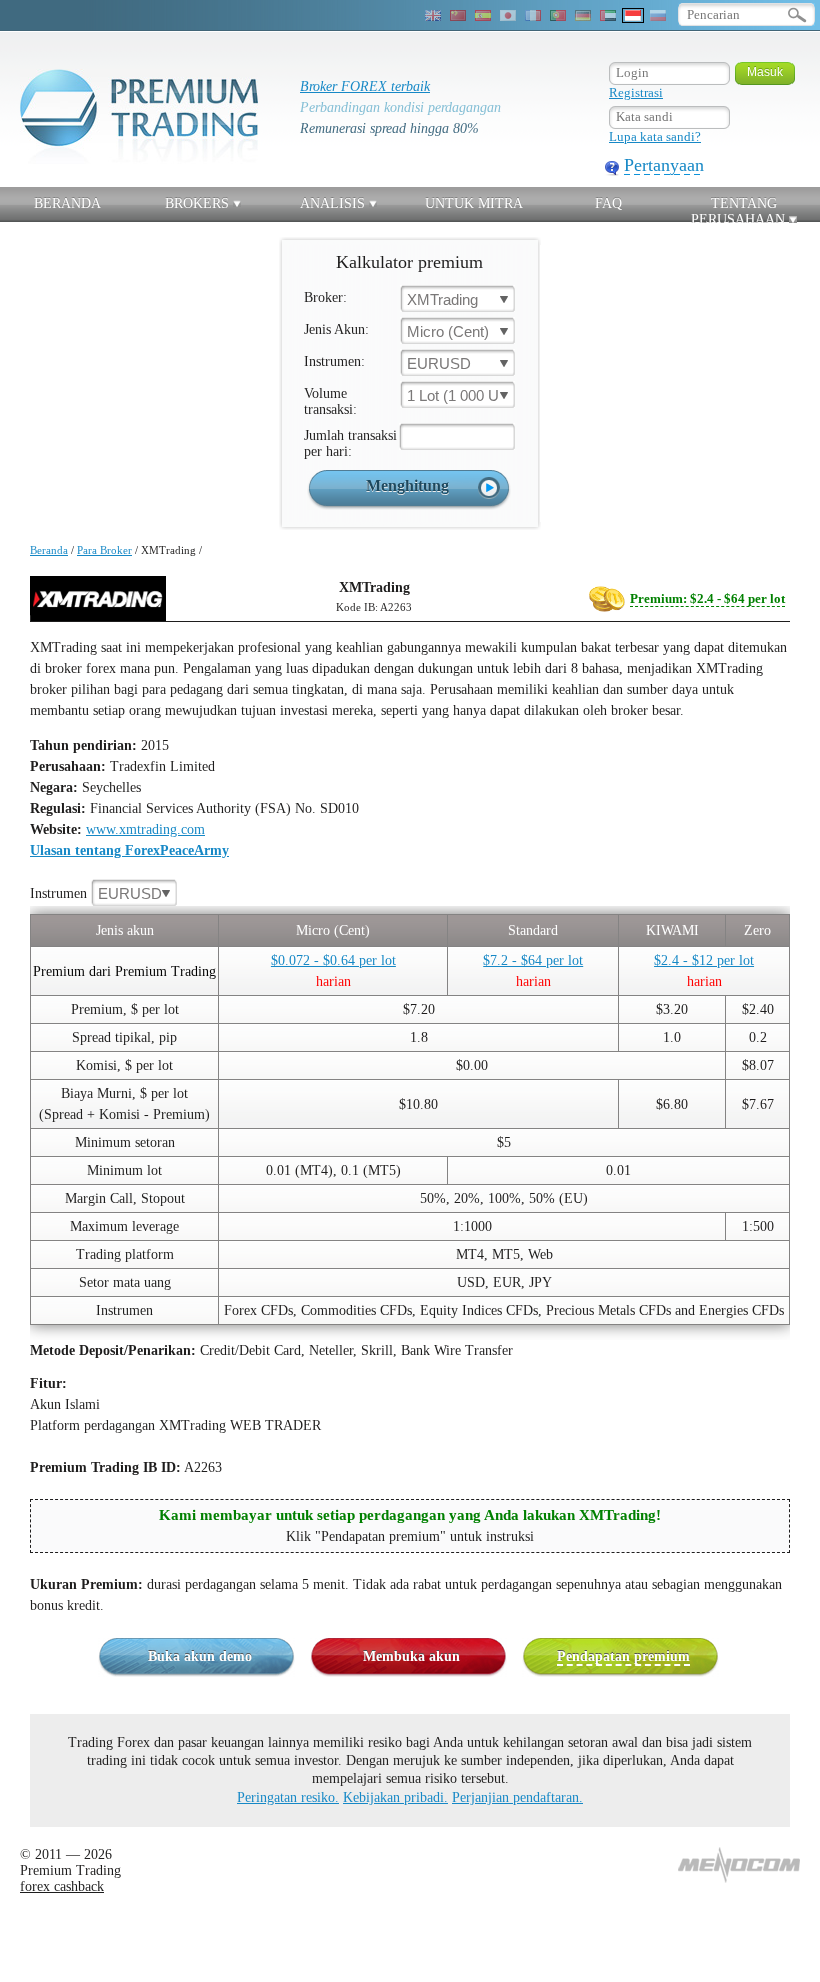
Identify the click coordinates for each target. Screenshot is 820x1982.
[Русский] (658, 15)
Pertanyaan (664, 165)
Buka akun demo (200, 1656)
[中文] (458, 15)
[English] (433, 15)
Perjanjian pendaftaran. (517, 1797)
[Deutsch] (583, 15)
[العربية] (608, 15)
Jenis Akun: (336, 329)
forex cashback (62, 1886)
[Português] (558, 15)
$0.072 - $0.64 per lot (333, 960)
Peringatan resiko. (288, 1797)
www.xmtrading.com (145, 829)
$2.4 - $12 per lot (704, 960)
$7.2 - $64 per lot (533, 960)
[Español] (483, 15)
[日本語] (508, 15)
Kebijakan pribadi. (395, 1797)
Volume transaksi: (330, 401)
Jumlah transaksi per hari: (350, 443)
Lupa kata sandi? (655, 136)
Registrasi (636, 92)
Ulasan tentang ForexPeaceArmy (129, 850)
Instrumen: (334, 361)
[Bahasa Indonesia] (633, 15)
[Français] (533, 15)
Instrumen (96, 893)
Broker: (325, 297)
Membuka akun (411, 1656)
